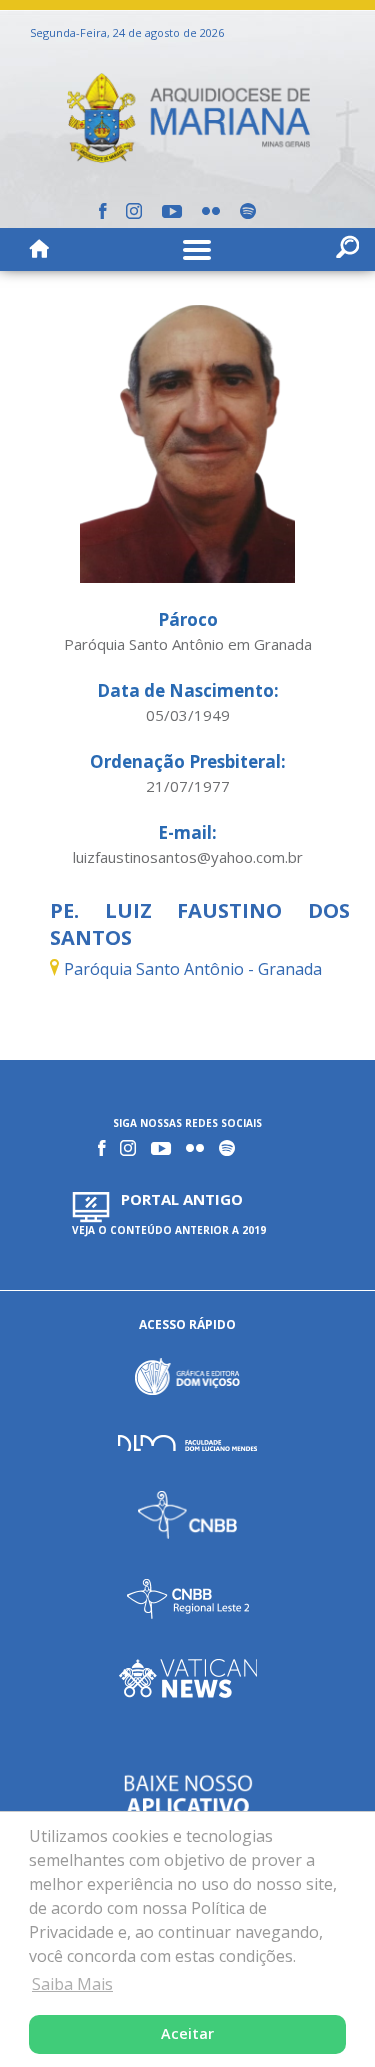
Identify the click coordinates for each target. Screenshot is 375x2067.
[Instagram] (134, 211)
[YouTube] (172, 211)
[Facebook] (102, 211)
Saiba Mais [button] (72, 1984)
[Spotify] (248, 211)
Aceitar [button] (187, 2033)
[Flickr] (211, 211)
